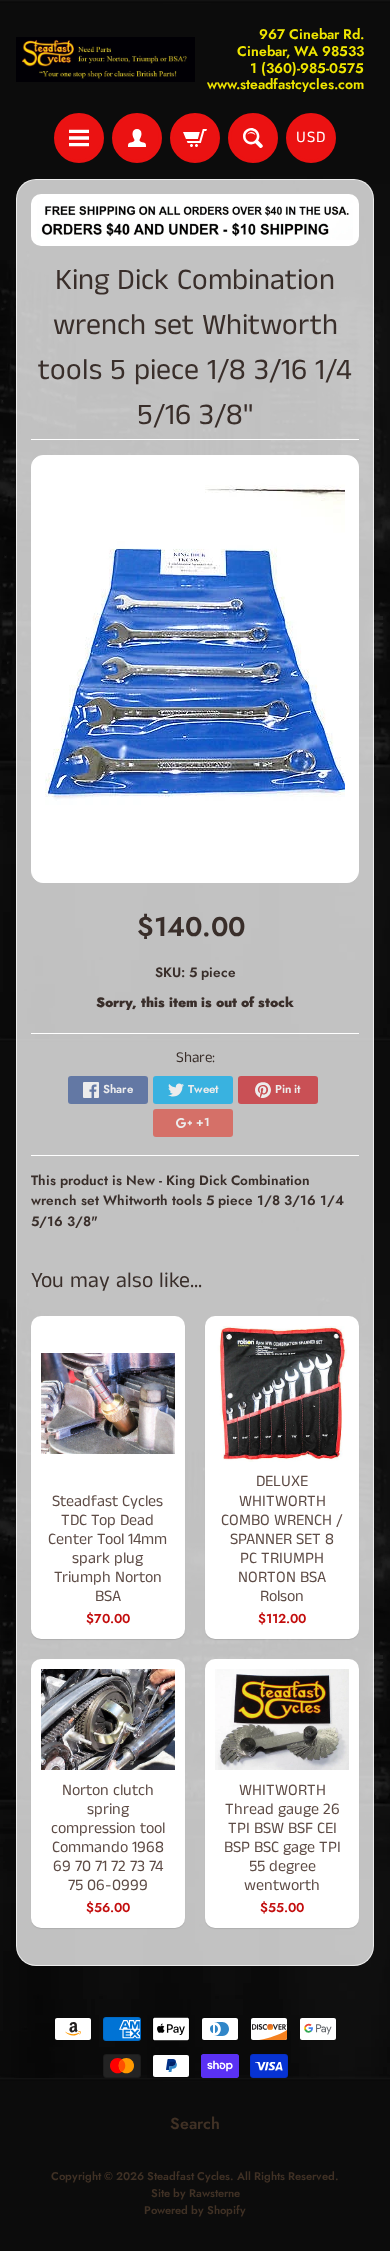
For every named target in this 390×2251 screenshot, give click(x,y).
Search (195, 2123)
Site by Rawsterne (195, 2193)
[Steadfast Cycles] (105, 59)
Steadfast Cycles (188, 2176)
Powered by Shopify (195, 2210)
